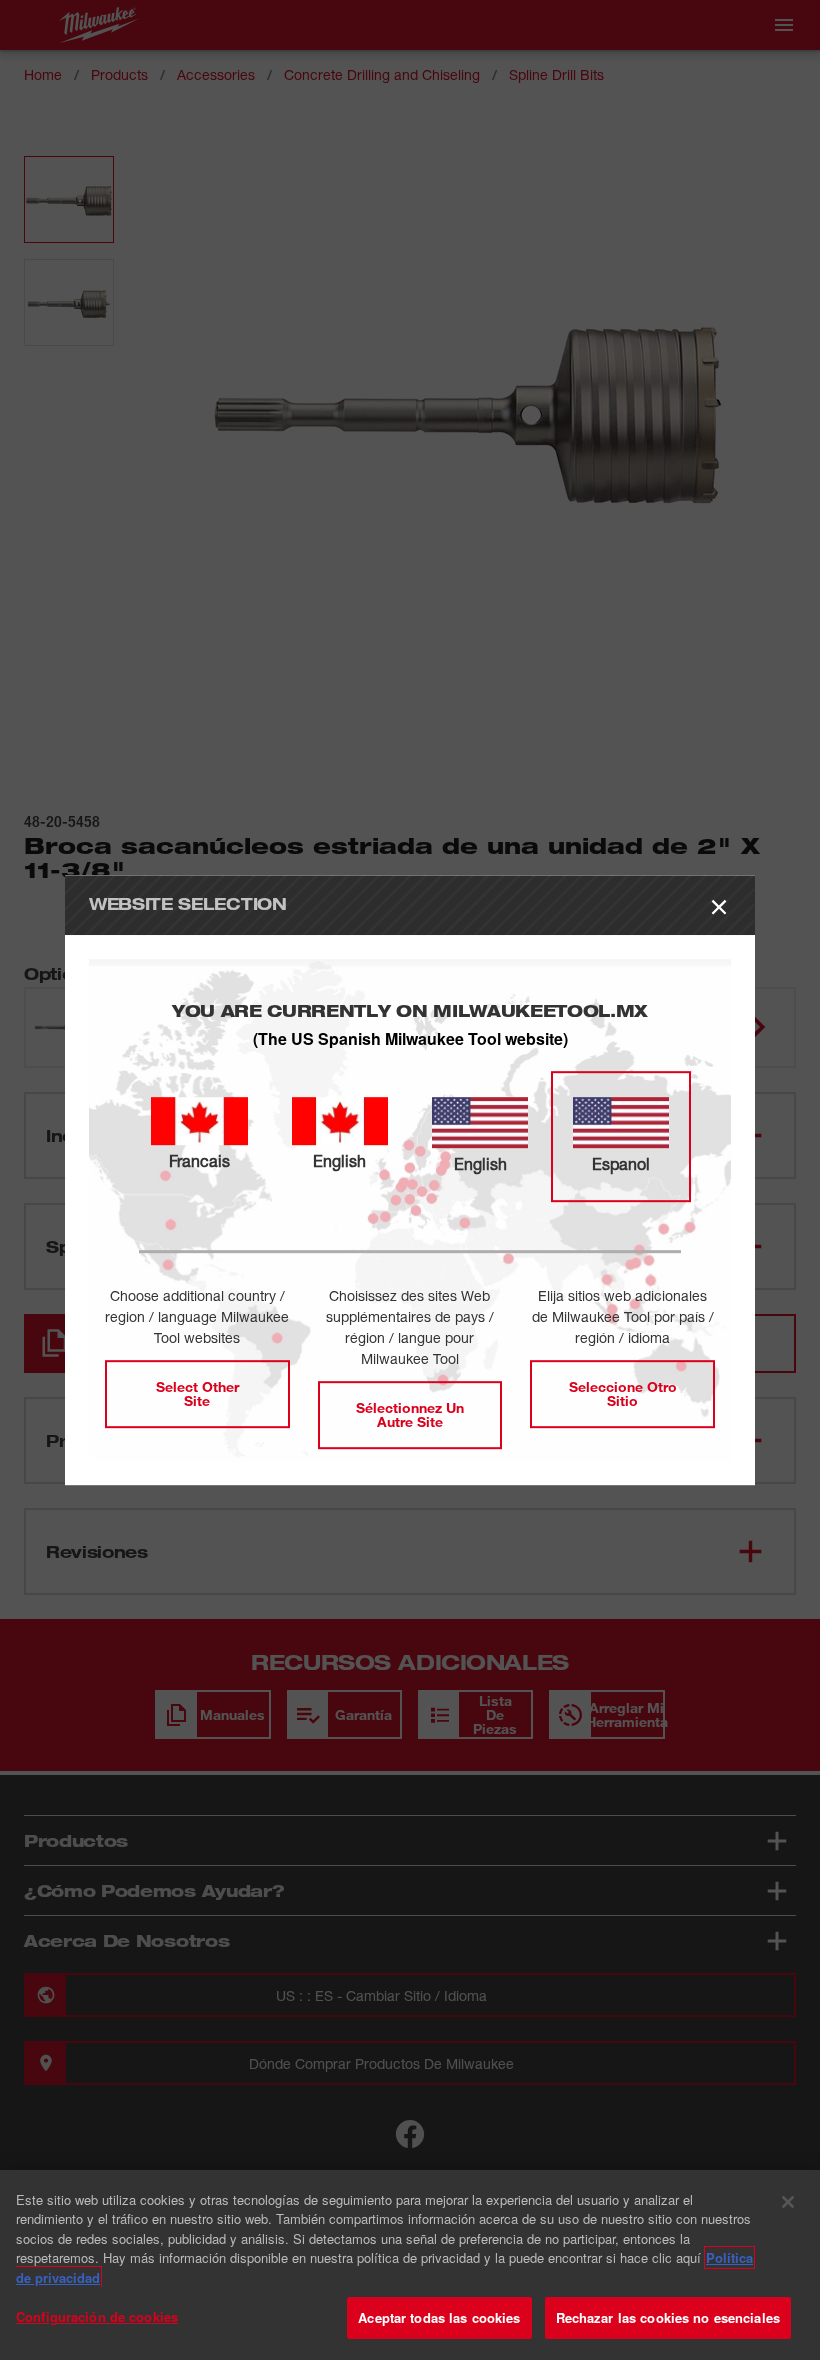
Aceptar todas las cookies (439, 2317)
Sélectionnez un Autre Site (410, 1414)
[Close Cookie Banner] (788, 2202)
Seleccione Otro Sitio (623, 1393)
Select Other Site (197, 1393)
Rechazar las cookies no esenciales (668, 2317)
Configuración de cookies (97, 2316)
